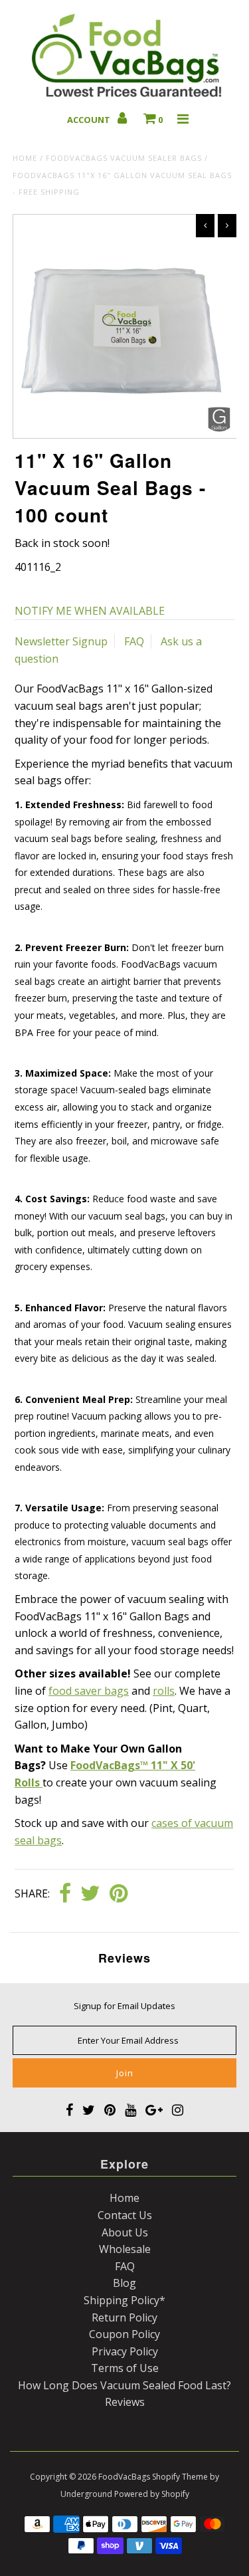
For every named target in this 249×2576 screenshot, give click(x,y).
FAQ (134, 641)
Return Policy (124, 2317)
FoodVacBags (124, 2477)
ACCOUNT (90, 120)
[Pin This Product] (119, 1894)
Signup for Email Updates (124, 2006)
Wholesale (125, 2249)
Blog (124, 2283)
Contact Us (125, 2215)
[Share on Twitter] (90, 1894)
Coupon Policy (124, 2334)
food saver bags (89, 1691)
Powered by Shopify (152, 2494)
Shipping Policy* (124, 2300)
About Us (125, 2232)
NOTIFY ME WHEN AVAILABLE (90, 611)
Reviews (125, 2402)
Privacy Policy (125, 2351)
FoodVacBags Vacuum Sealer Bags (124, 158)
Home (25, 158)
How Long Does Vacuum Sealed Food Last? (124, 2385)
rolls (164, 1691)
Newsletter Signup (61, 641)
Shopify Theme (180, 2477)
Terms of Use (125, 2368)
